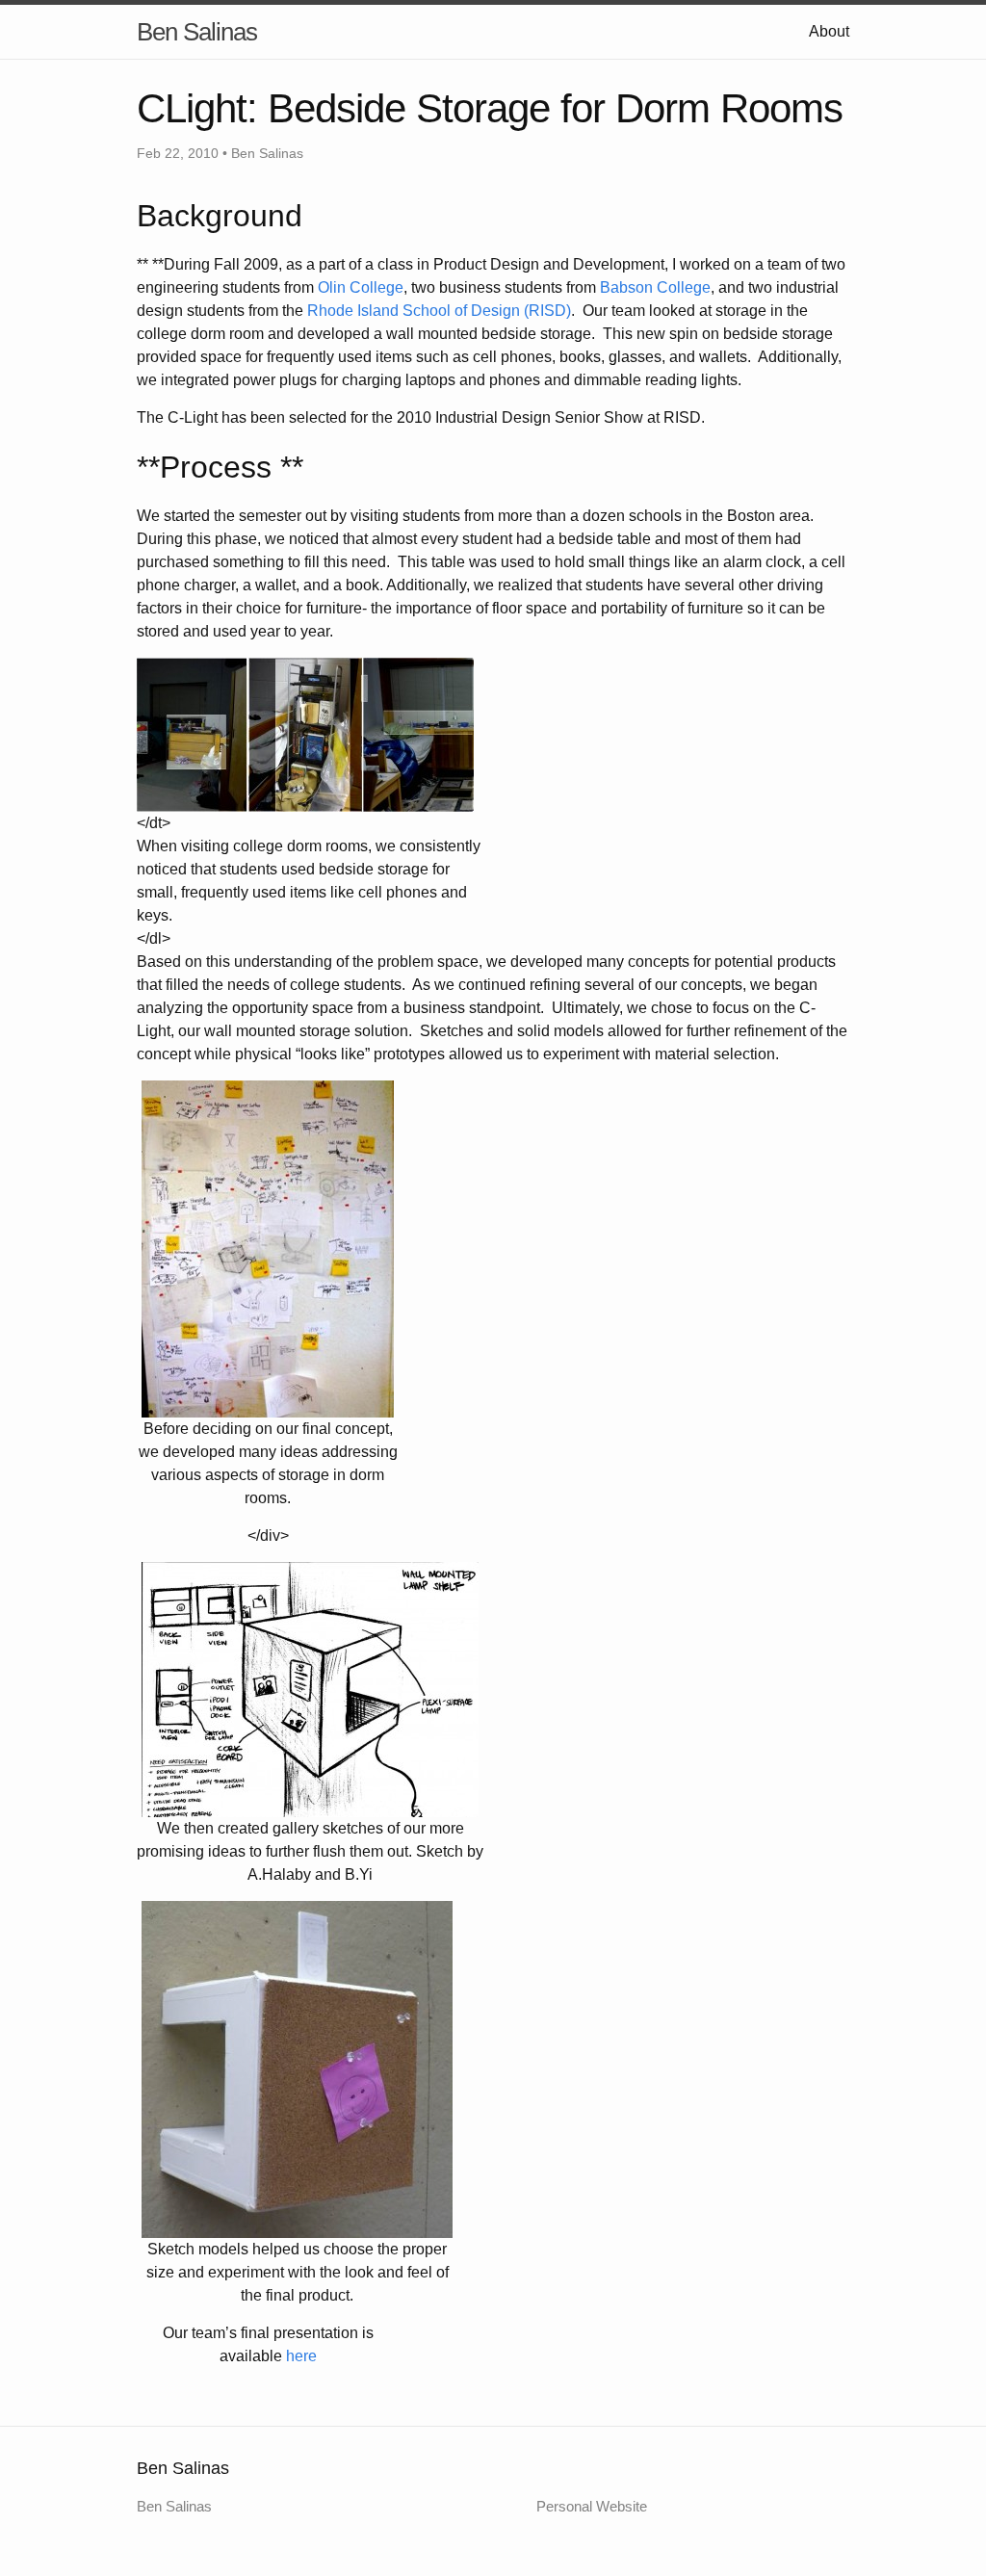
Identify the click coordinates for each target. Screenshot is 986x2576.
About (829, 31)
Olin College (361, 287)
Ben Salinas (197, 32)
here (301, 2356)
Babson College (655, 287)
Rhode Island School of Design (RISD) (439, 311)
